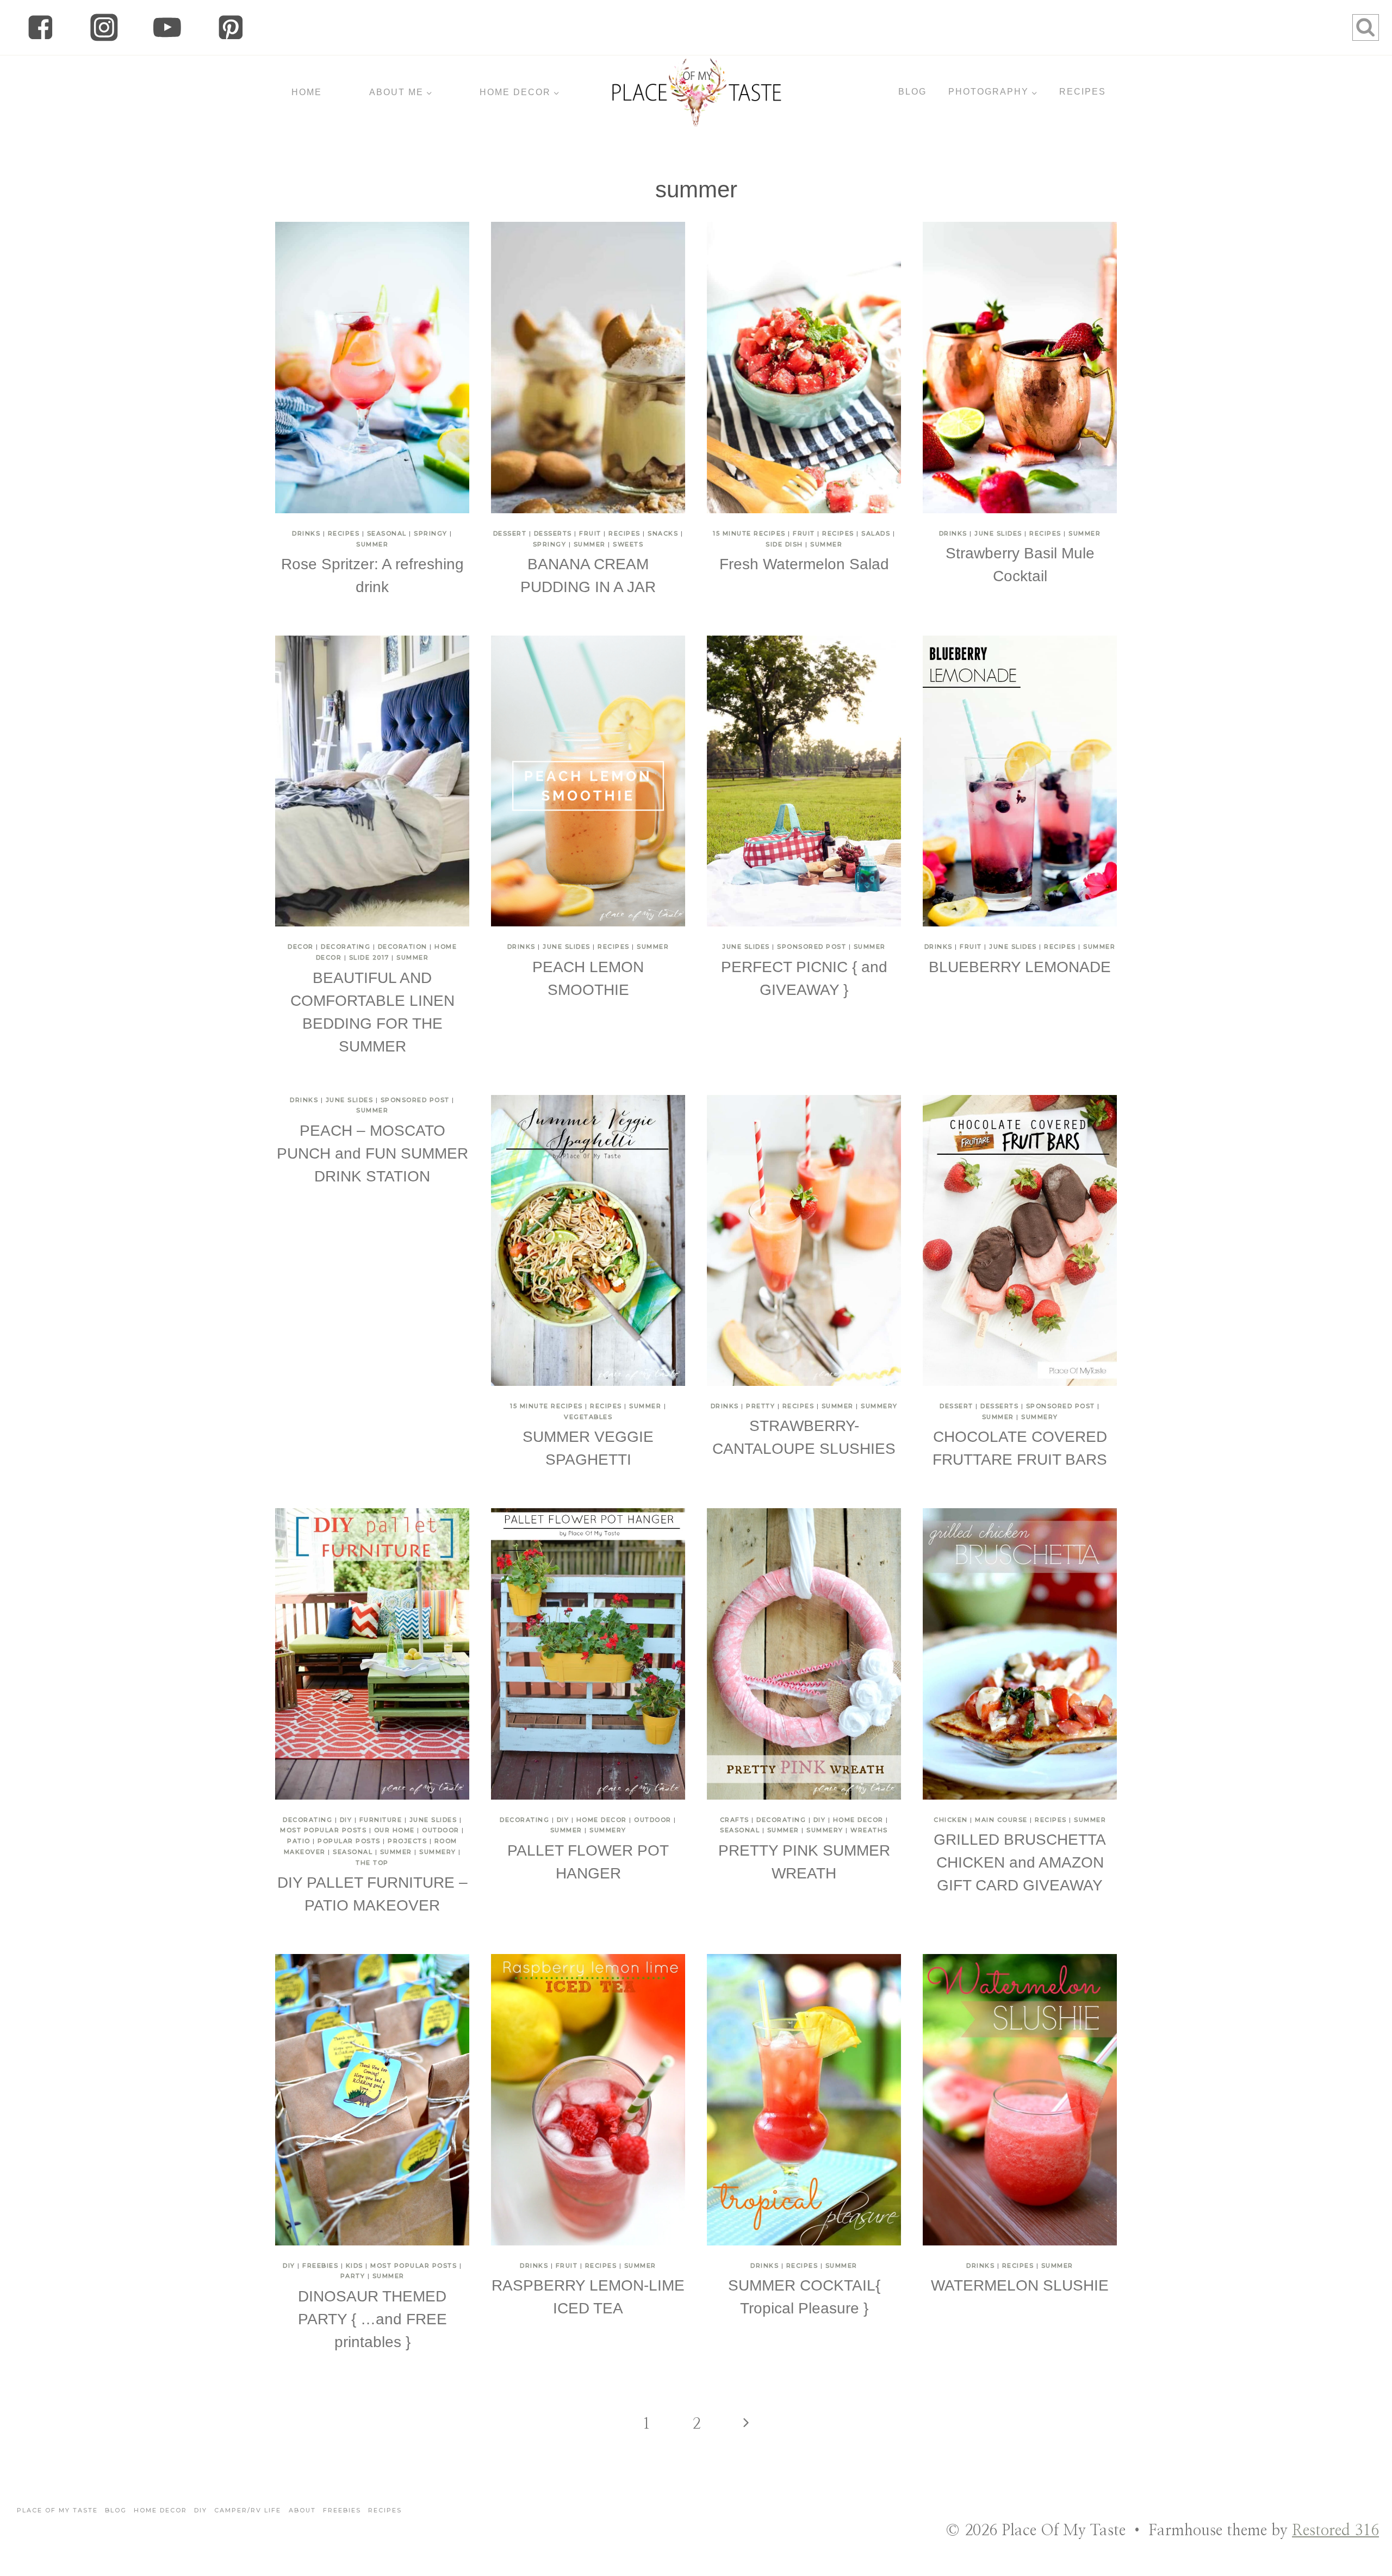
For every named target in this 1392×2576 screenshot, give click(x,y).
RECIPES (1083, 92)
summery (879, 1406)
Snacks (663, 533)
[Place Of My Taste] (696, 92)
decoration (403, 947)
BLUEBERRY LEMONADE (1020, 967)
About (302, 2510)
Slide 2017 (369, 957)
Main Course (1001, 1820)
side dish (784, 544)
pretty (760, 1406)
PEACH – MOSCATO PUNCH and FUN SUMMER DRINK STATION (372, 1153)
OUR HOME (394, 1830)
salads (876, 533)
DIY (346, 1820)
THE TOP (372, 1863)
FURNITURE (381, 1820)
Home (307, 92)
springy (431, 533)
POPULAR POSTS (349, 1841)
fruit (590, 533)
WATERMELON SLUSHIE (1020, 2285)
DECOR (301, 947)
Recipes (344, 533)
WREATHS (869, 1830)
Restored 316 (1335, 2531)
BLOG (912, 92)
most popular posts (323, 1830)
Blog (116, 2510)
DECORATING (346, 947)
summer (372, 544)
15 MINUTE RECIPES (749, 533)
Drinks (306, 533)
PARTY (353, 2276)
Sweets (628, 544)
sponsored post (812, 947)
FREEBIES (320, 2266)
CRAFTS (735, 1820)
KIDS (355, 2266)
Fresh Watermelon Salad (804, 564)
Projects (407, 1841)
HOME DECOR (602, 1820)
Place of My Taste (57, 2510)
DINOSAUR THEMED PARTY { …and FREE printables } (372, 2319)
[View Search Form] (1366, 27)
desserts (553, 533)
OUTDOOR (441, 1830)
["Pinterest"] (231, 27)
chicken (951, 1820)
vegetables (588, 1417)
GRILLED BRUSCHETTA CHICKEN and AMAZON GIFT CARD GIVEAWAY (1020, 1862)
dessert (510, 533)
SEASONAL (387, 533)
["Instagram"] (104, 27)
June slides (998, 533)
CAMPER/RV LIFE (248, 2510)
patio (299, 1841)
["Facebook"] (41, 27)
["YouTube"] (167, 27)
